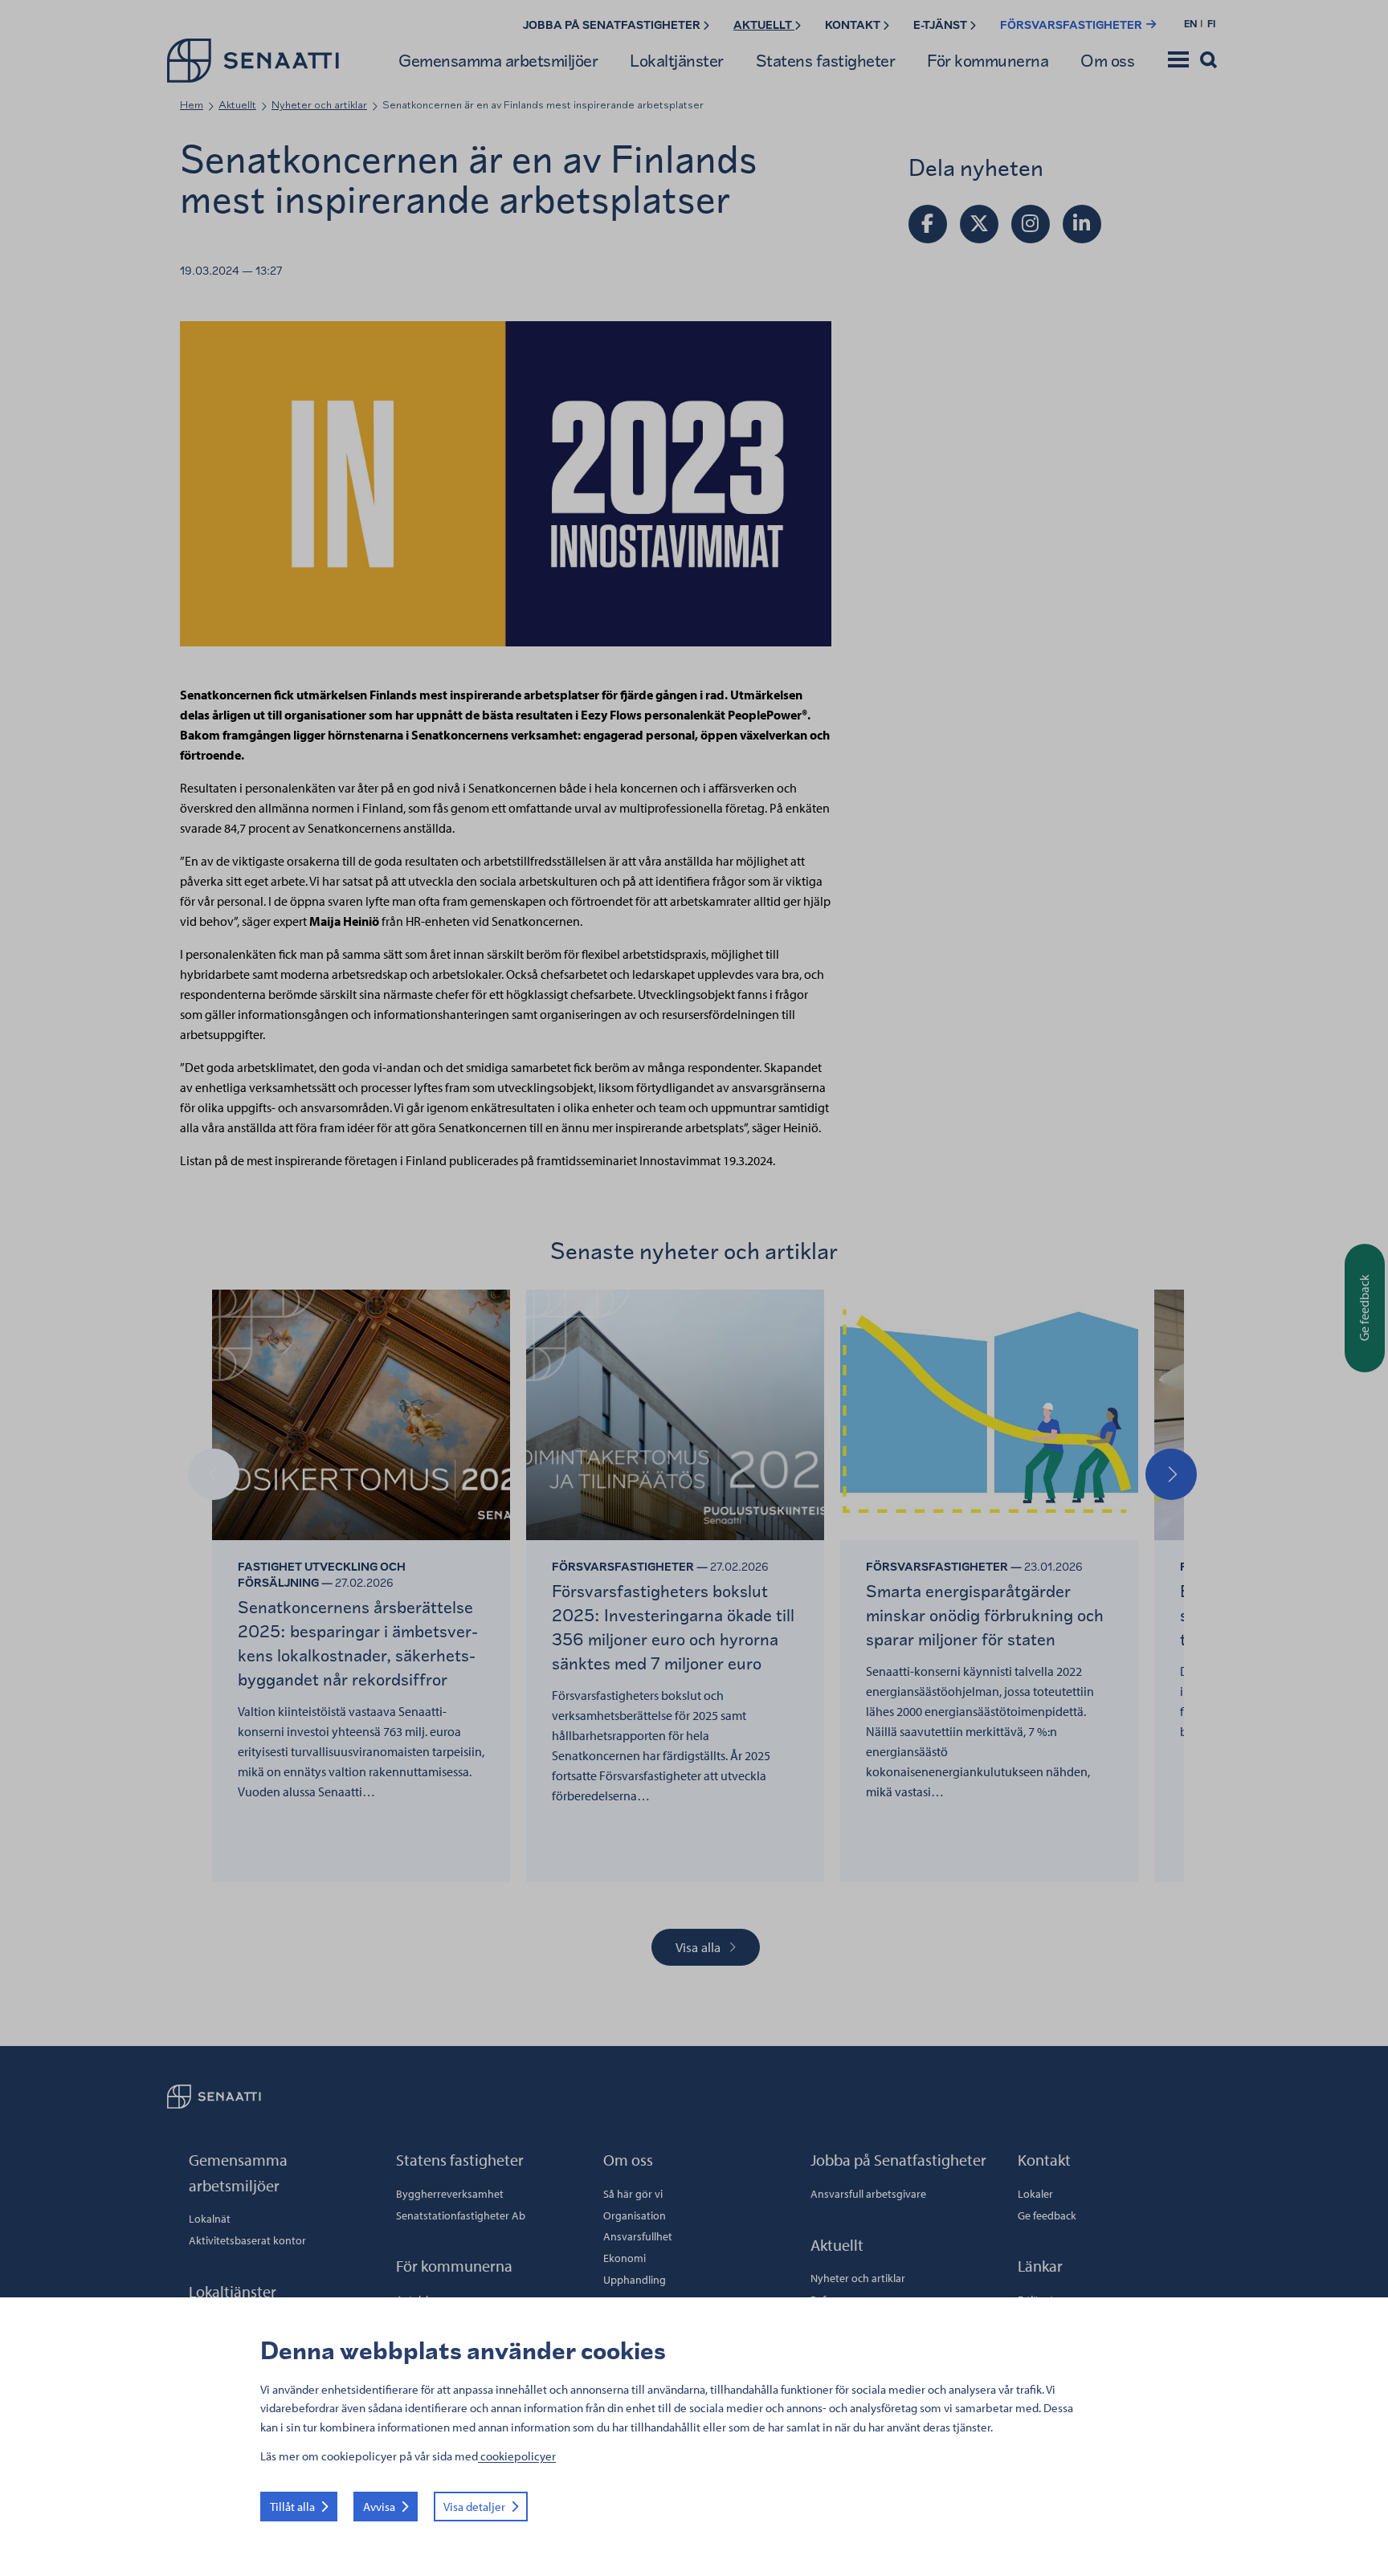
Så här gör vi (633, 2194)
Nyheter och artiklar (319, 105)
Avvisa (379, 2507)
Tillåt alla (292, 2507)
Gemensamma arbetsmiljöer (498, 61)
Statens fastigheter (826, 61)
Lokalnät (210, 2219)
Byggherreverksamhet (450, 2194)
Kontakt (854, 25)
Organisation (635, 2215)
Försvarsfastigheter (1072, 25)
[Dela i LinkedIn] (1082, 224)
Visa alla (698, 1947)
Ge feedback (1047, 2215)
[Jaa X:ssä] (979, 224)
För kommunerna (988, 61)
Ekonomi (625, 2258)
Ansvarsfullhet (638, 2236)
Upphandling (635, 2280)
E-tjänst (941, 25)
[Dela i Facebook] (928, 224)
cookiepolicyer (517, 2456)
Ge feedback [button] (1364, 1308)
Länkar (1040, 2266)
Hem (192, 105)
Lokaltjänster (677, 61)
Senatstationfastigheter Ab (461, 2215)
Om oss (1107, 61)
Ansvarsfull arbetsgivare (868, 2194)
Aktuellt (764, 25)
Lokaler (1035, 2194)
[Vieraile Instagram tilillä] (1031, 224)
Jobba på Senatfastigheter (613, 25)
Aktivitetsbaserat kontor (247, 2240)
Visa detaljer (474, 2507)
